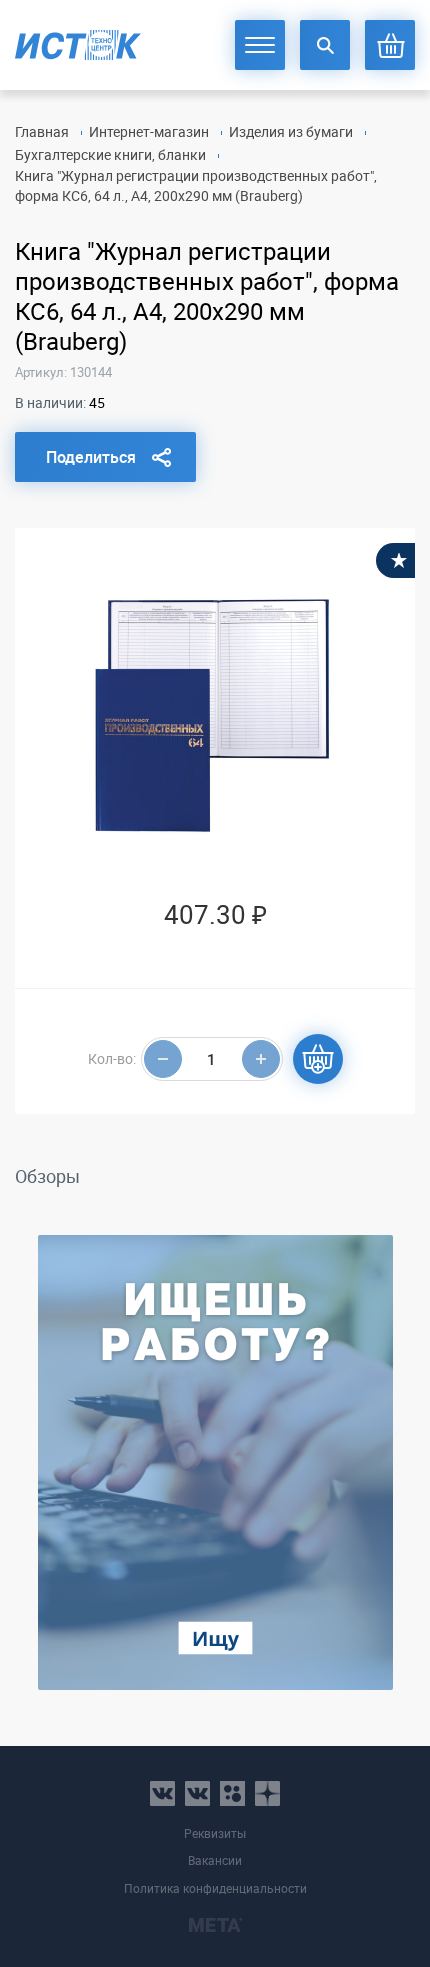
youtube (267, 1793)
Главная (42, 131)
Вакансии (215, 1860)
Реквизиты (215, 1833)
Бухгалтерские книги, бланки (110, 154)
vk (162, 1793)
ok (232, 1793)
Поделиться (91, 457)
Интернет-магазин (149, 131)
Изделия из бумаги (291, 131)
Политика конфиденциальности (215, 1888)
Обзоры (47, 1176)
